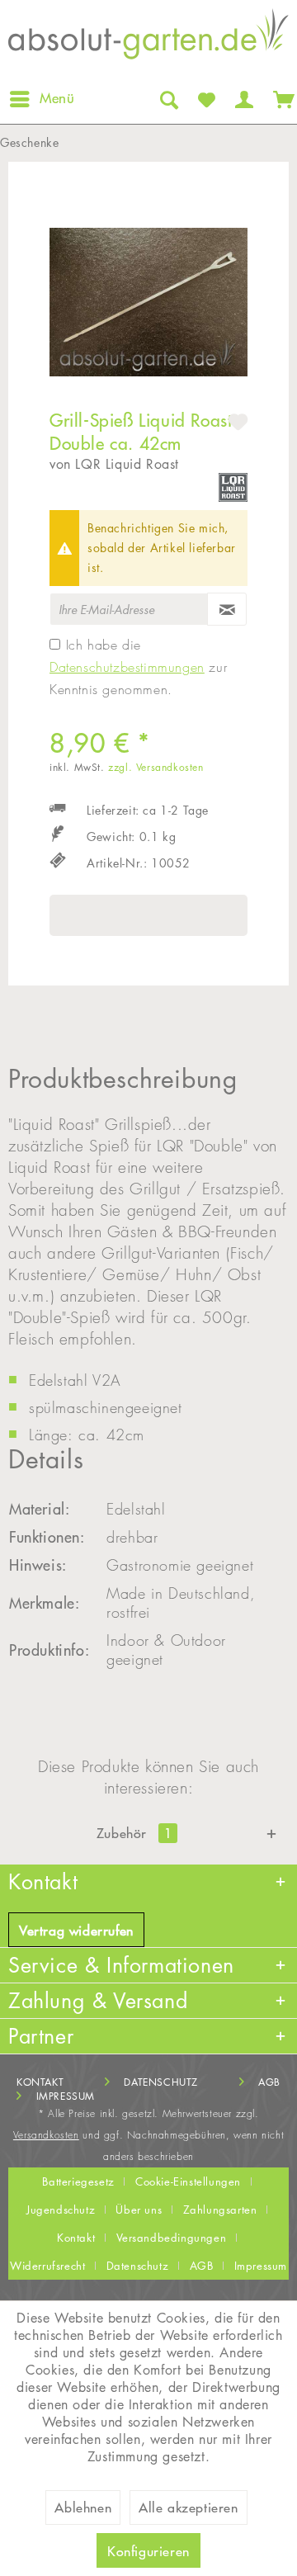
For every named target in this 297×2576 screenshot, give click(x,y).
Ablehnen (83, 2507)
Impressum (66, 2096)
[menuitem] (41, 99)
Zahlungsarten (220, 2210)
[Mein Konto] (243, 99)
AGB (269, 2082)
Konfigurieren (148, 2551)
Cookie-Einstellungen (188, 2181)
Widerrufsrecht (47, 2266)
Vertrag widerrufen (76, 1931)
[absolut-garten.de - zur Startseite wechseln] (148, 38)
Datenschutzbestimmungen (127, 667)
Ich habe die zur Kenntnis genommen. (138, 667)
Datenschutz (161, 2082)
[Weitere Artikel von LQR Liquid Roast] (233, 487)
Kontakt (40, 2082)
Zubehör (134, 1833)
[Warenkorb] (280, 99)
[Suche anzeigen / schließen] (167, 99)
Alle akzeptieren (189, 2507)
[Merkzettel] (205, 99)
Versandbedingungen (172, 2238)
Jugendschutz (61, 2210)
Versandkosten (46, 2135)
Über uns (139, 2210)
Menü (57, 98)
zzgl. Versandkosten (156, 767)
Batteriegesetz (78, 2181)
